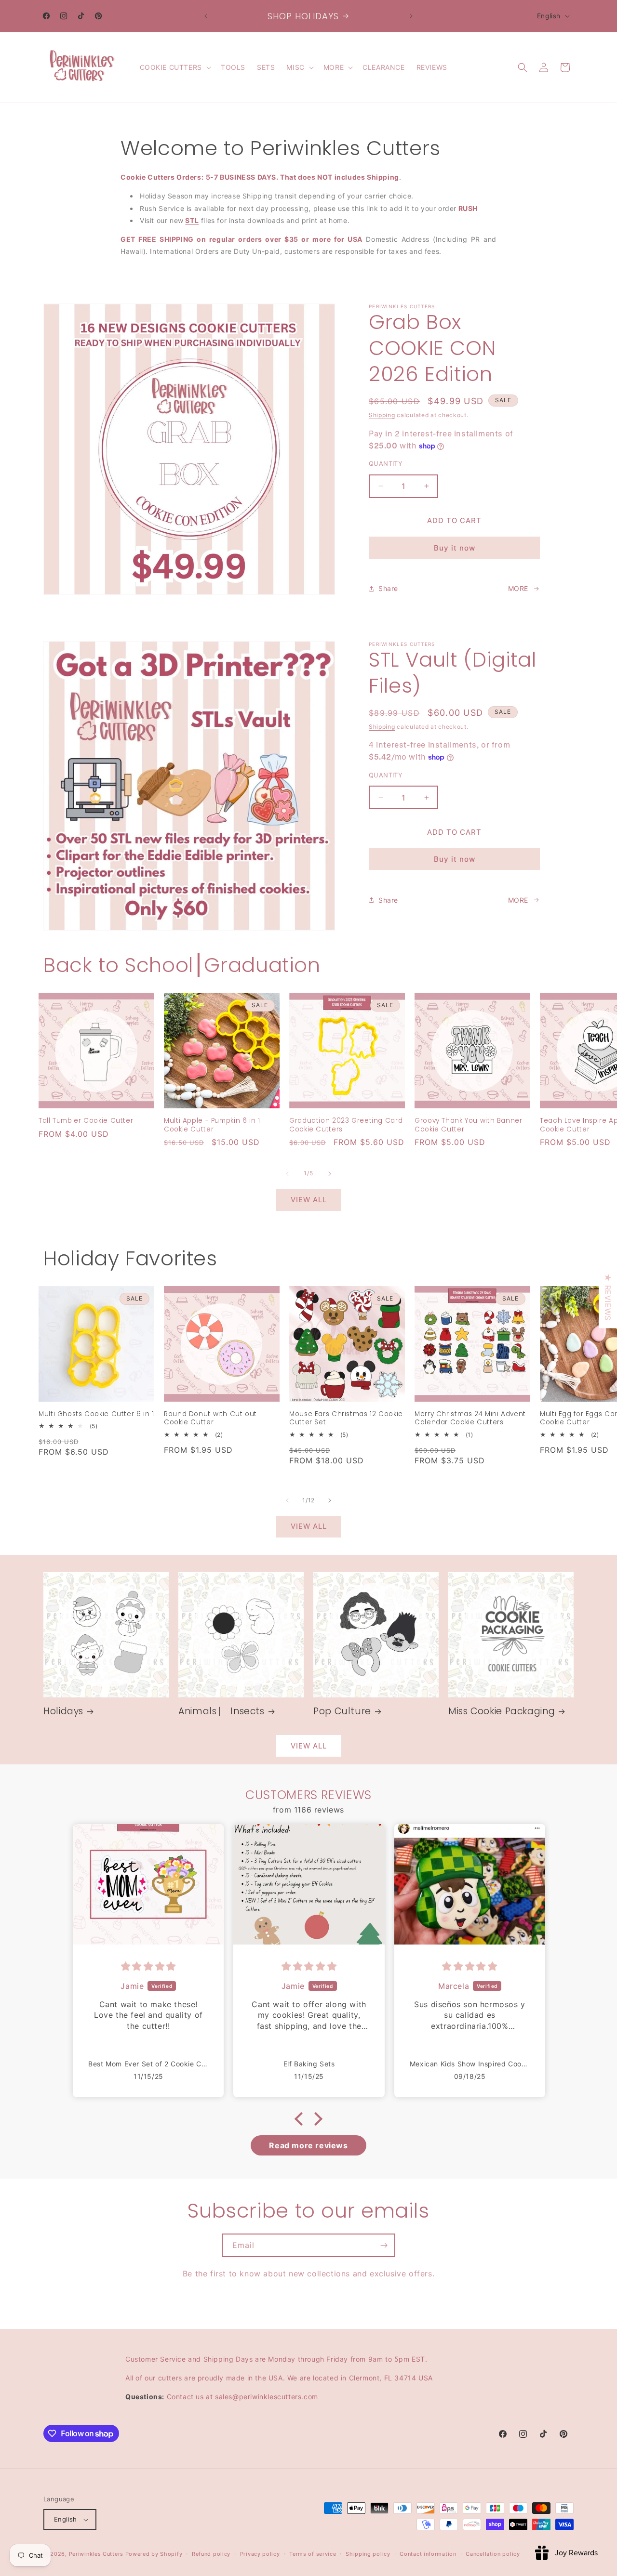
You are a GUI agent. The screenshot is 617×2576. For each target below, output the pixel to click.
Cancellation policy (493, 2554)
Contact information (428, 2554)
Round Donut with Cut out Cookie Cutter (210, 1418)
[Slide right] (330, 1174)
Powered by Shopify (154, 2554)
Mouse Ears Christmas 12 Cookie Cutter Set (346, 1418)
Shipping (382, 415)
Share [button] (388, 588)
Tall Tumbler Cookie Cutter (86, 1121)
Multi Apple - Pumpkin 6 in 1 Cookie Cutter (212, 1125)
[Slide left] (287, 1174)
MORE (518, 588)
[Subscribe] (384, 2245)
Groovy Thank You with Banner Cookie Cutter (469, 1125)
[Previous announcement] (206, 16)
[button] (174, 67)
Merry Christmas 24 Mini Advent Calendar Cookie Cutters (470, 1418)
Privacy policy (260, 2554)
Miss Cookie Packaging (502, 1711)
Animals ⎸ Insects (221, 1711)
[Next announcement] (411, 16)
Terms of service (313, 2554)
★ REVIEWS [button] (608, 1297)
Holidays (63, 1711)
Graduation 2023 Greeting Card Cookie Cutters (346, 1125)
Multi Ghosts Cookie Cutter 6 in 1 (96, 1414)
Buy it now (455, 548)
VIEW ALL (309, 1200)
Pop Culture (342, 1711)
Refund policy (211, 2554)
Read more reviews (308, 2145)
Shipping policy (368, 2554)
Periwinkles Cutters (96, 2554)
